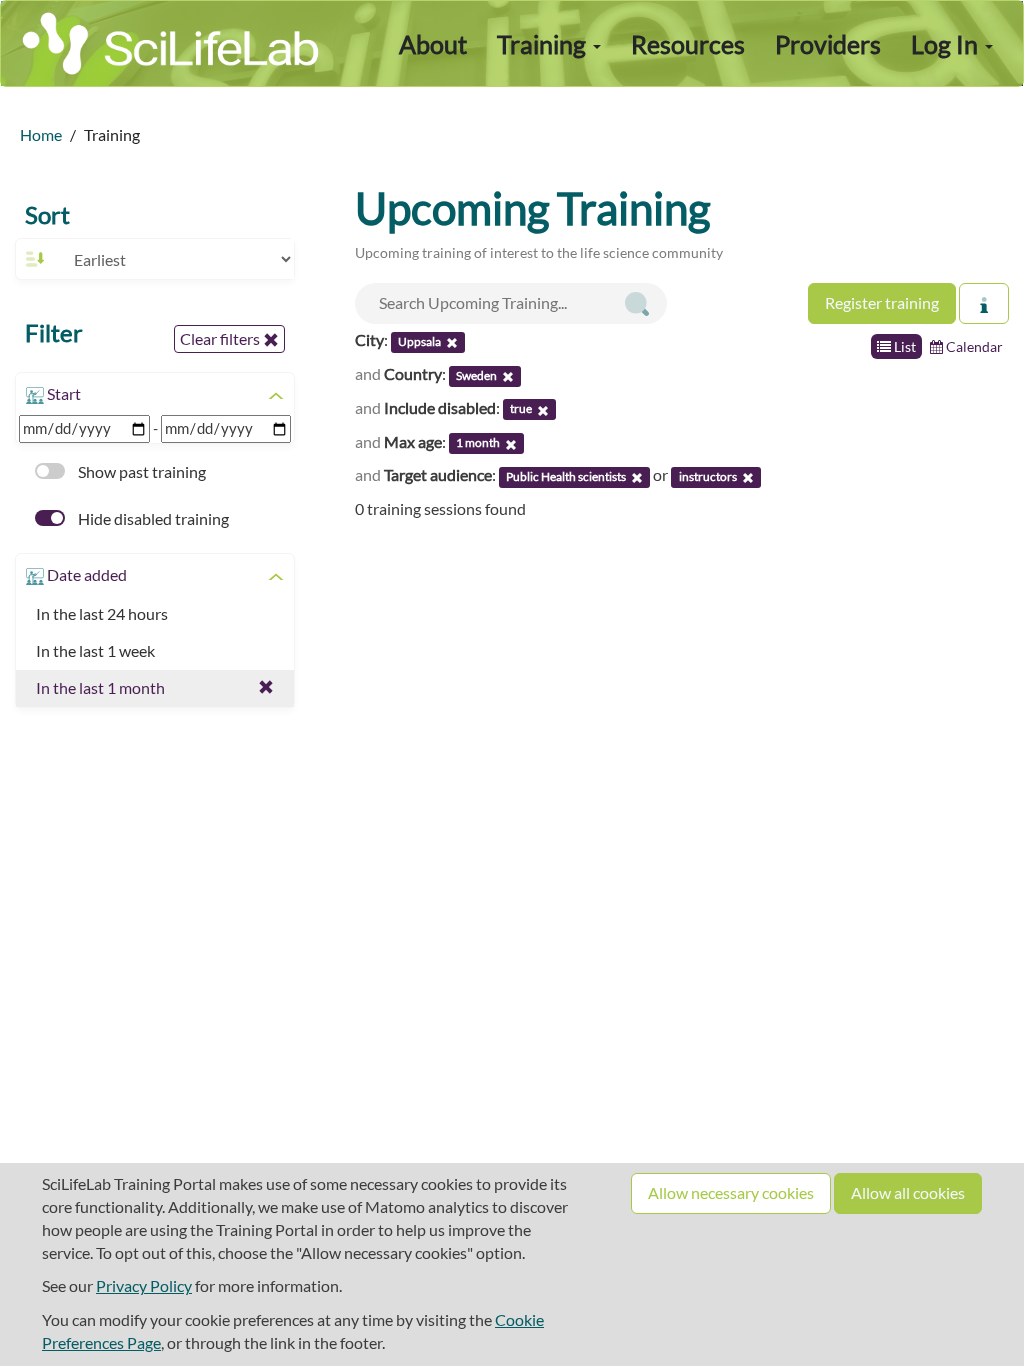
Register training (882, 302)
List (903, 346)
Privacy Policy (144, 1285)
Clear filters (221, 338)
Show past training (140, 471)
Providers (828, 44)
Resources (688, 44)
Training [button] (544, 44)
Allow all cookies (908, 1192)
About (433, 44)
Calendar (973, 346)
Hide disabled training (152, 518)
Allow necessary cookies (731, 1192)
